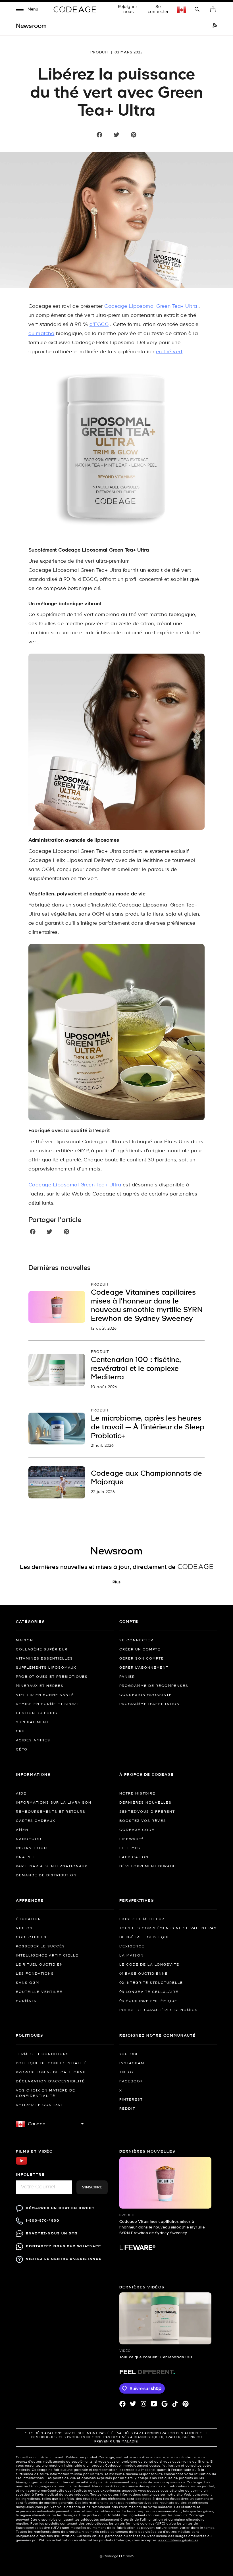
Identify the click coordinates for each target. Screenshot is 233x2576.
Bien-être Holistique (145, 1937)
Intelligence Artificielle (47, 1956)
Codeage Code (137, 1830)
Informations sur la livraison (54, 1803)
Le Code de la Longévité (149, 1965)
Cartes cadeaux (36, 1821)
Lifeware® (131, 1839)
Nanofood (29, 1839)
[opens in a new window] (215, 26)
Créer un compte (140, 1650)
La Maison (132, 1956)
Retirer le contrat (39, 2105)
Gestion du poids (37, 1713)
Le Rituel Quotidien (39, 1965)
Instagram (132, 2063)
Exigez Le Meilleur (142, 1919)
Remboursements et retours (51, 1812)
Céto (22, 1750)
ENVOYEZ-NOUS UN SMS (52, 2233)
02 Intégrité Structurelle (151, 1983)
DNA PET (25, 1857)
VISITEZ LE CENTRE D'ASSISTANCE (64, 2259)
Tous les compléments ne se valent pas (168, 1928)
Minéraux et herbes (40, 1686)
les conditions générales (178, 2540)
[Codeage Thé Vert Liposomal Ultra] (116, 452)
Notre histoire (137, 1794)
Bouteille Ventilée (39, 1992)
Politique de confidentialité (52, 2063)
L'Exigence (132, 1947)
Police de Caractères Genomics (159, 2010)
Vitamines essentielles (44, 1659)
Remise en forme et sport (47, 1704)
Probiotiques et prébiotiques (52, 1677)
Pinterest (131, 2100)
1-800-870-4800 (43, 2221)
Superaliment (32, 1722)
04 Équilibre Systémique (148, 2001)
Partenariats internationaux (52, 1866)
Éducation (29, 1919)
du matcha (41, 334)
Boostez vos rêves (143, 1821)
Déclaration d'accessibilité (50, 2082)
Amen (22, 1830)
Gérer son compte (142, 1659)
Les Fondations (35, 1974)
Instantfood (32, 1848)
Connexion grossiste (146, 1695)
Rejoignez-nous (129, 9)
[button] (27, 10)
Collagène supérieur (42, 1650)
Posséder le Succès (40, 1947)
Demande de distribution (46, 1876)
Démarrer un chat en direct (60, 2208)
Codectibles (31, 1937)
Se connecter (158, 9)
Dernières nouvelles (145, 1803)
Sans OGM (28, 1983)
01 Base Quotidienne (144, 1974)
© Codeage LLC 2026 (117, 2556)
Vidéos (24, 1928)
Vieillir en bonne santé (45, 1695)
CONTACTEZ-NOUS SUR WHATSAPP (64, 2246)
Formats (26, 2001)
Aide (21, 1794)
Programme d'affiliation (150, 1704)
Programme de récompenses (154, 1686)
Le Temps (130, 1848)
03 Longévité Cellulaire (149, 1992)
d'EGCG (99, 325)
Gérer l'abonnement (144, 1668)
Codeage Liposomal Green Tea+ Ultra (151, 306)
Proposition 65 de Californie (52, 2072)
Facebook (131, 2082)
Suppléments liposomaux (46, 1668)
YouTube (129, 2054)
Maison (25, 1641)
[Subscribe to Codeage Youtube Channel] (22, 2164)
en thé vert (169, 352)
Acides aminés (33, 1741)
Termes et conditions (42, 2054)
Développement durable (149, 1866)
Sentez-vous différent (147, 1812)
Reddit (127, 2109)
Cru (20, 1731)
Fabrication (134, 1857)
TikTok (127, 2072)
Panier (127, 1677)
